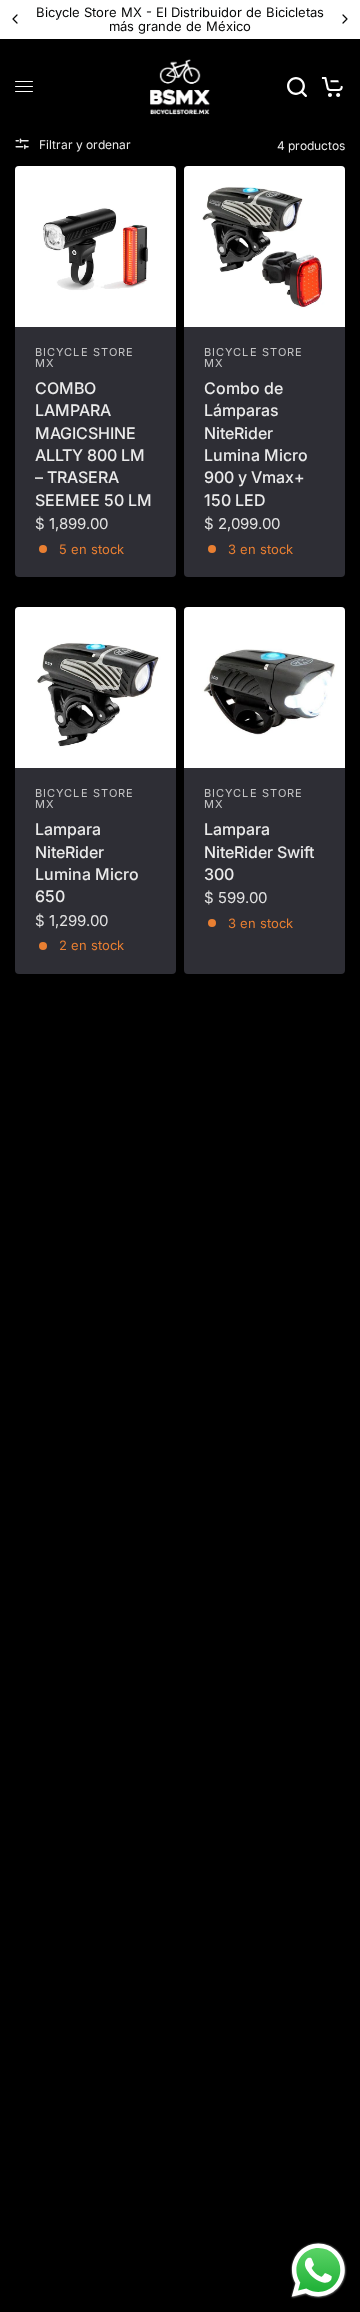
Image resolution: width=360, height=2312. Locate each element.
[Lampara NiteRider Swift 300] (264, 687)
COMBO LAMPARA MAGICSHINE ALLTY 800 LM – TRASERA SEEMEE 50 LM (93, 444)
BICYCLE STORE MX (84, 357)
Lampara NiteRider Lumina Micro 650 (87, 862)
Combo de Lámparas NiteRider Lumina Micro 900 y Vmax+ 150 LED (256, 444)
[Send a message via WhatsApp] (318, 2270)
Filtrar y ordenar (85, 144)
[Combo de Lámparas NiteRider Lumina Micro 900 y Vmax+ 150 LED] (264, 246)
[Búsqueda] (297, 87)
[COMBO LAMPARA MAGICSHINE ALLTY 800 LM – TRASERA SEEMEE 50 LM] (95, 246)
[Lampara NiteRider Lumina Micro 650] (95, 687)
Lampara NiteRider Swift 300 (259, 851)
